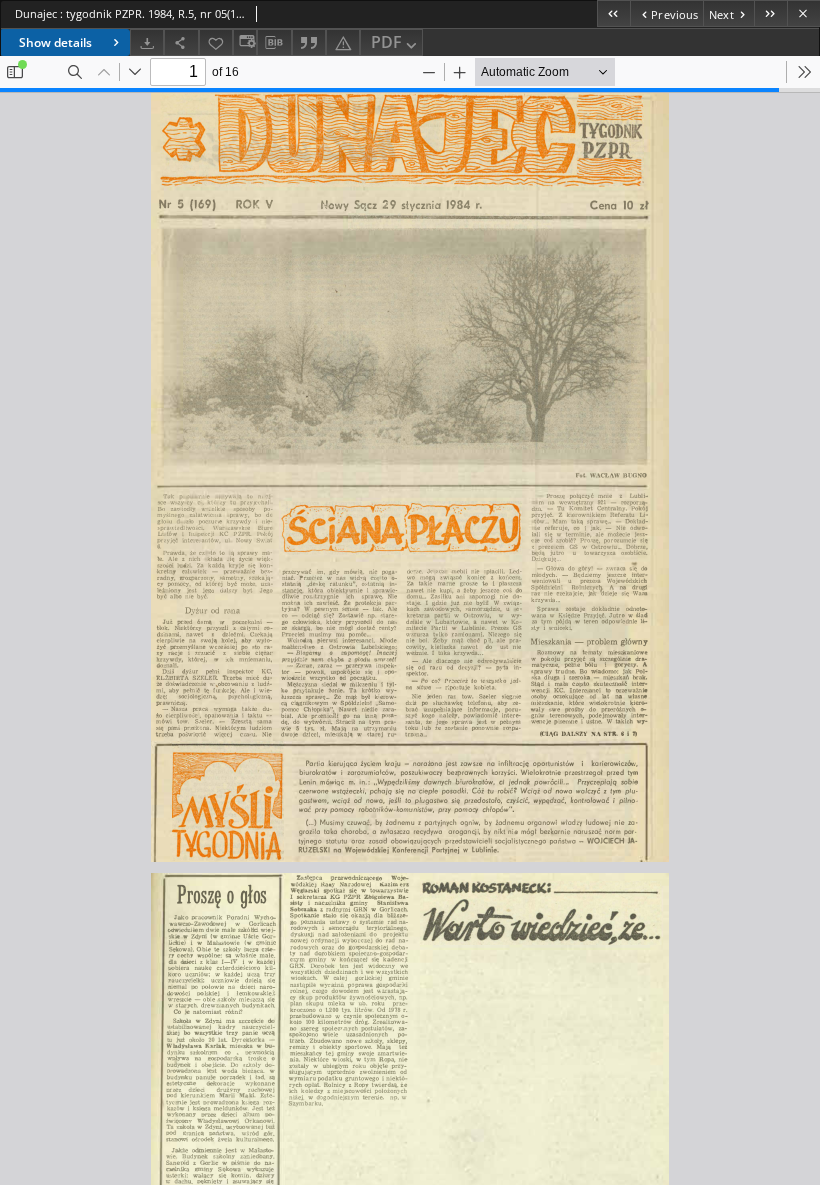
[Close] (803, 13)
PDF (386, 42)
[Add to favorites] (216, 42)
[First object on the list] (613, 13)
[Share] (181, 42)
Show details (55, 42)
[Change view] (245, 42)
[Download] (147, 42)
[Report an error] (343, 42)
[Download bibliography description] (274, 43)
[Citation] (309, 42)
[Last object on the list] (770, 13)
